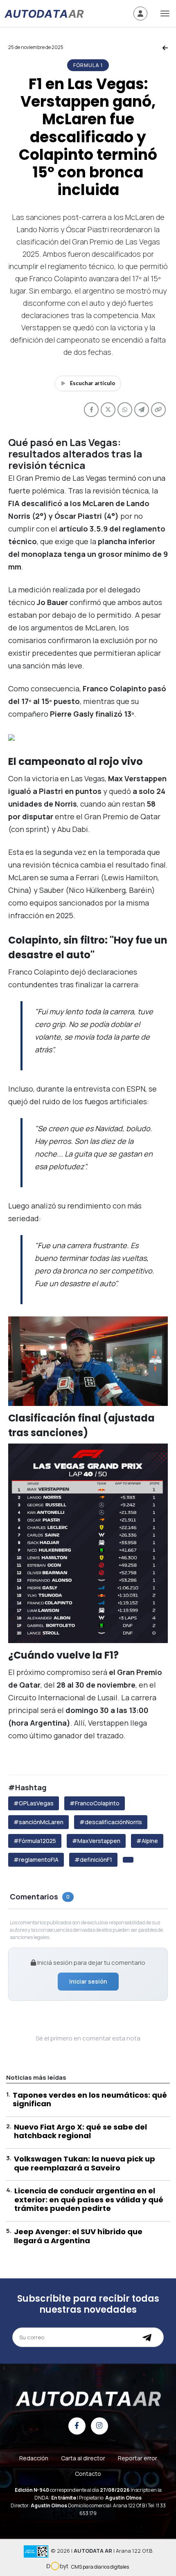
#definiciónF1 (93, 1860)
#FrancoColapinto (95, 1803)
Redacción (34, 2458)
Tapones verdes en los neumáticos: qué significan (90, 2100)
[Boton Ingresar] (140, 13)
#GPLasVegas (34, 1803)
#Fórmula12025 (35, 1841)
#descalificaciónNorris (111, 1822)
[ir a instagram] (99, 2426)
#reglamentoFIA (36, 1860)
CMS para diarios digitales (100, 2567)
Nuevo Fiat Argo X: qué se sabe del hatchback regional (80, 2131)
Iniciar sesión (88, 1981)
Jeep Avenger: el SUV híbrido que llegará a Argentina (78, 2236)
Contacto (88, 2474)
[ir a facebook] (77, 2426)
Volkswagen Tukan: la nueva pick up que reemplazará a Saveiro (85, 2163)
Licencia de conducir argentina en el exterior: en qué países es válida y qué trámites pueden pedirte (89, 2199)
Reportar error (138, 2458)
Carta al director (83, 2458)
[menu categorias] (165, 13)
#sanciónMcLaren (38, 1822)
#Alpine (147, 1841)
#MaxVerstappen (96, 1841)
